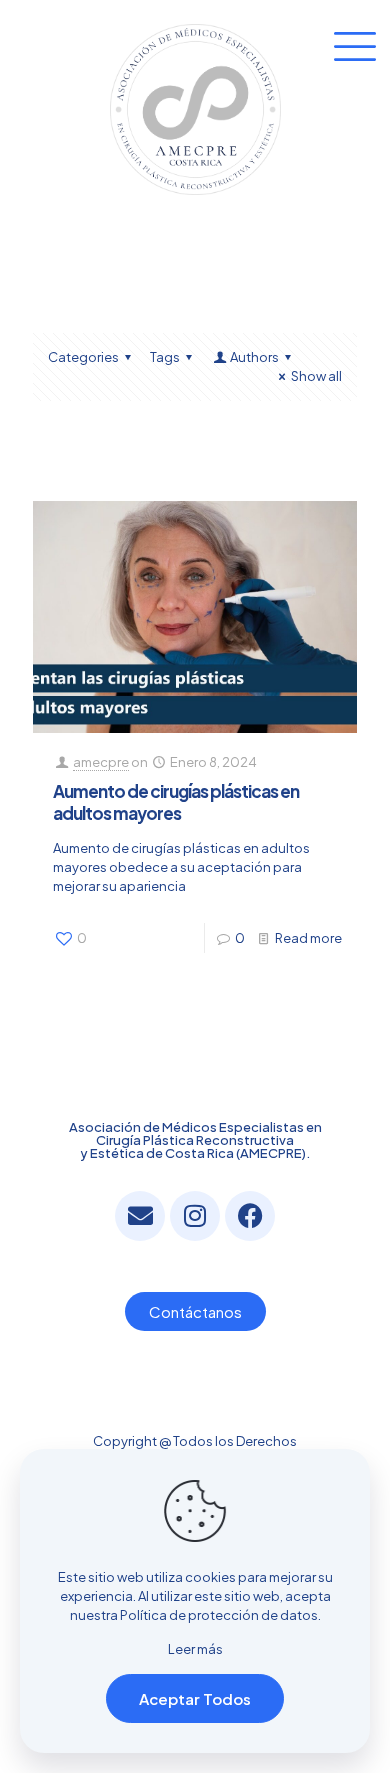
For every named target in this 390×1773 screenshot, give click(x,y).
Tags (165, 357)
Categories (83, 357)
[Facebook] (250, 1216)
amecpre (101, 762)
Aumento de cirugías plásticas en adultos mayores (176, 802)
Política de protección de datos (219, 1615)
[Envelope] (140, 1216)
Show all (316, 376)
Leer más (195, 1649)
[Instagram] (195, 1216)
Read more (308, 938)
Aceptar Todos (195, 1698)
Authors (254, 357)
